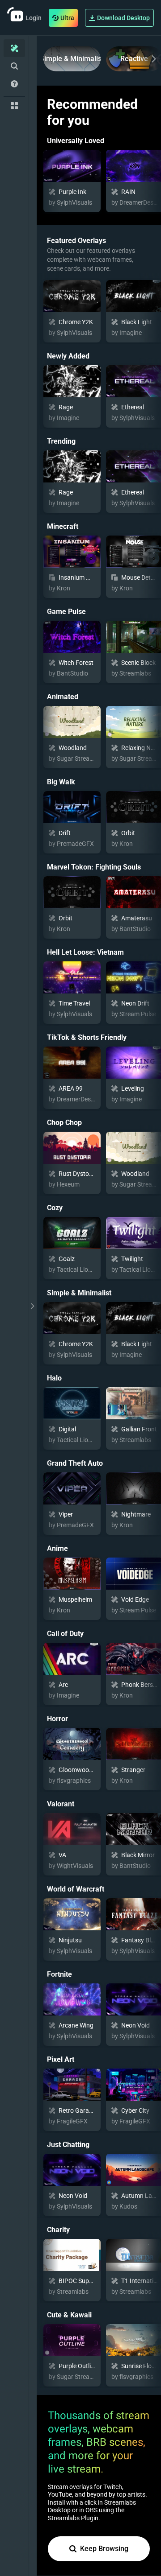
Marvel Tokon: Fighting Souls (94, 867)
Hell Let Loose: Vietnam (85, 952)
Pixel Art (61, 2059)
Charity (58, 2230)
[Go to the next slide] (152, 59)
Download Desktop (123, 18)
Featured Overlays (76, 241)
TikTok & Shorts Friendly (87, 1037)
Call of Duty (65, 1634)
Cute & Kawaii (69, 2315)
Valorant (61, 1804)
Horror (57, 1719)
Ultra (67, 18)
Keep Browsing (104, 2549)
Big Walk (61, 782)
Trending (61, 441)
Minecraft (63, 526)
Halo (54, 1378)
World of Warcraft (76, 1889)
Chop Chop (64, 1123)
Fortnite (59, 1974)
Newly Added (68, 356)
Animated (63, 697)
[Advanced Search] (14, 66)
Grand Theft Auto (75, 1463)
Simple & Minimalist (72, 59)
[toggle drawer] (33, 1306)
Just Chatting (68, 2145)
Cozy (55, 1208)
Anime (57, 1548)
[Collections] (14, 106)
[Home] (14, 48)
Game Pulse (66, 612)
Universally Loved (76, 141)
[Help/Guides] (14, 84)
